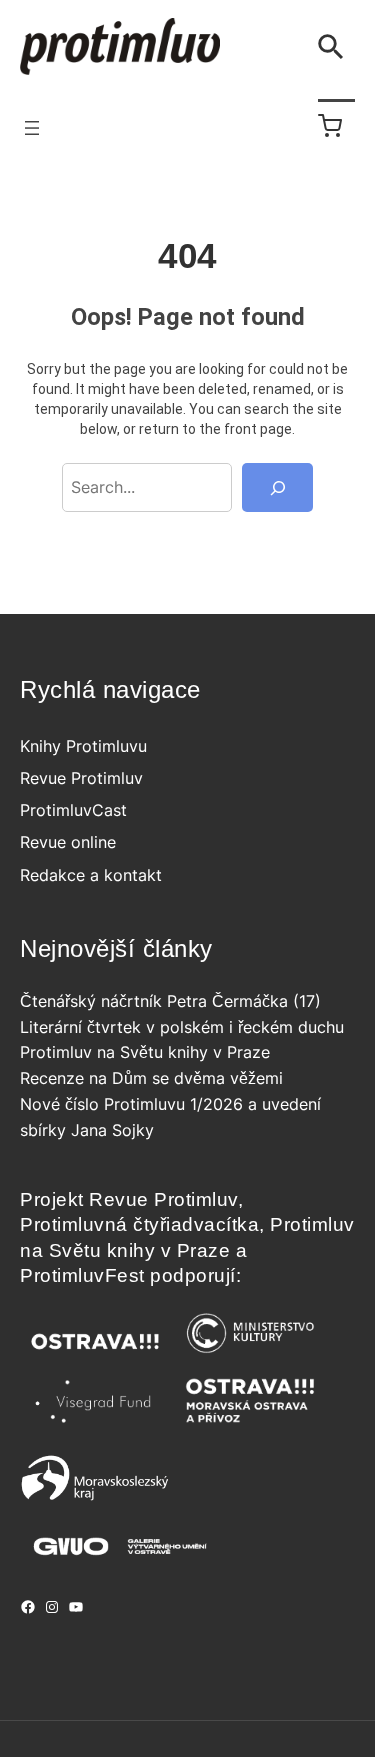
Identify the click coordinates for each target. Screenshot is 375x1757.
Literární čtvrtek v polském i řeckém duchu (182, 1027)
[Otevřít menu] (32, 128)
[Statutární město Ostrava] (95, 1358)
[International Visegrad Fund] (95, 1424)
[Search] (277, 488)
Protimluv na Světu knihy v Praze (145, 1052)
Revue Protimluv (81, 778)
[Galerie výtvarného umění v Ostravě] (120, 1561)
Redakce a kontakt (91, 875)
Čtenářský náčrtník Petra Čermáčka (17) (170, 1001)
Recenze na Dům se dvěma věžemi (151, 1078)
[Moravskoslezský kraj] (95, 1497)
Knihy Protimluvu (83, 746)
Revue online (68, 842)
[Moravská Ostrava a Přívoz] (250, 1424)
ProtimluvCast (73, 810)
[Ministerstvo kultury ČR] (250, 1358)
